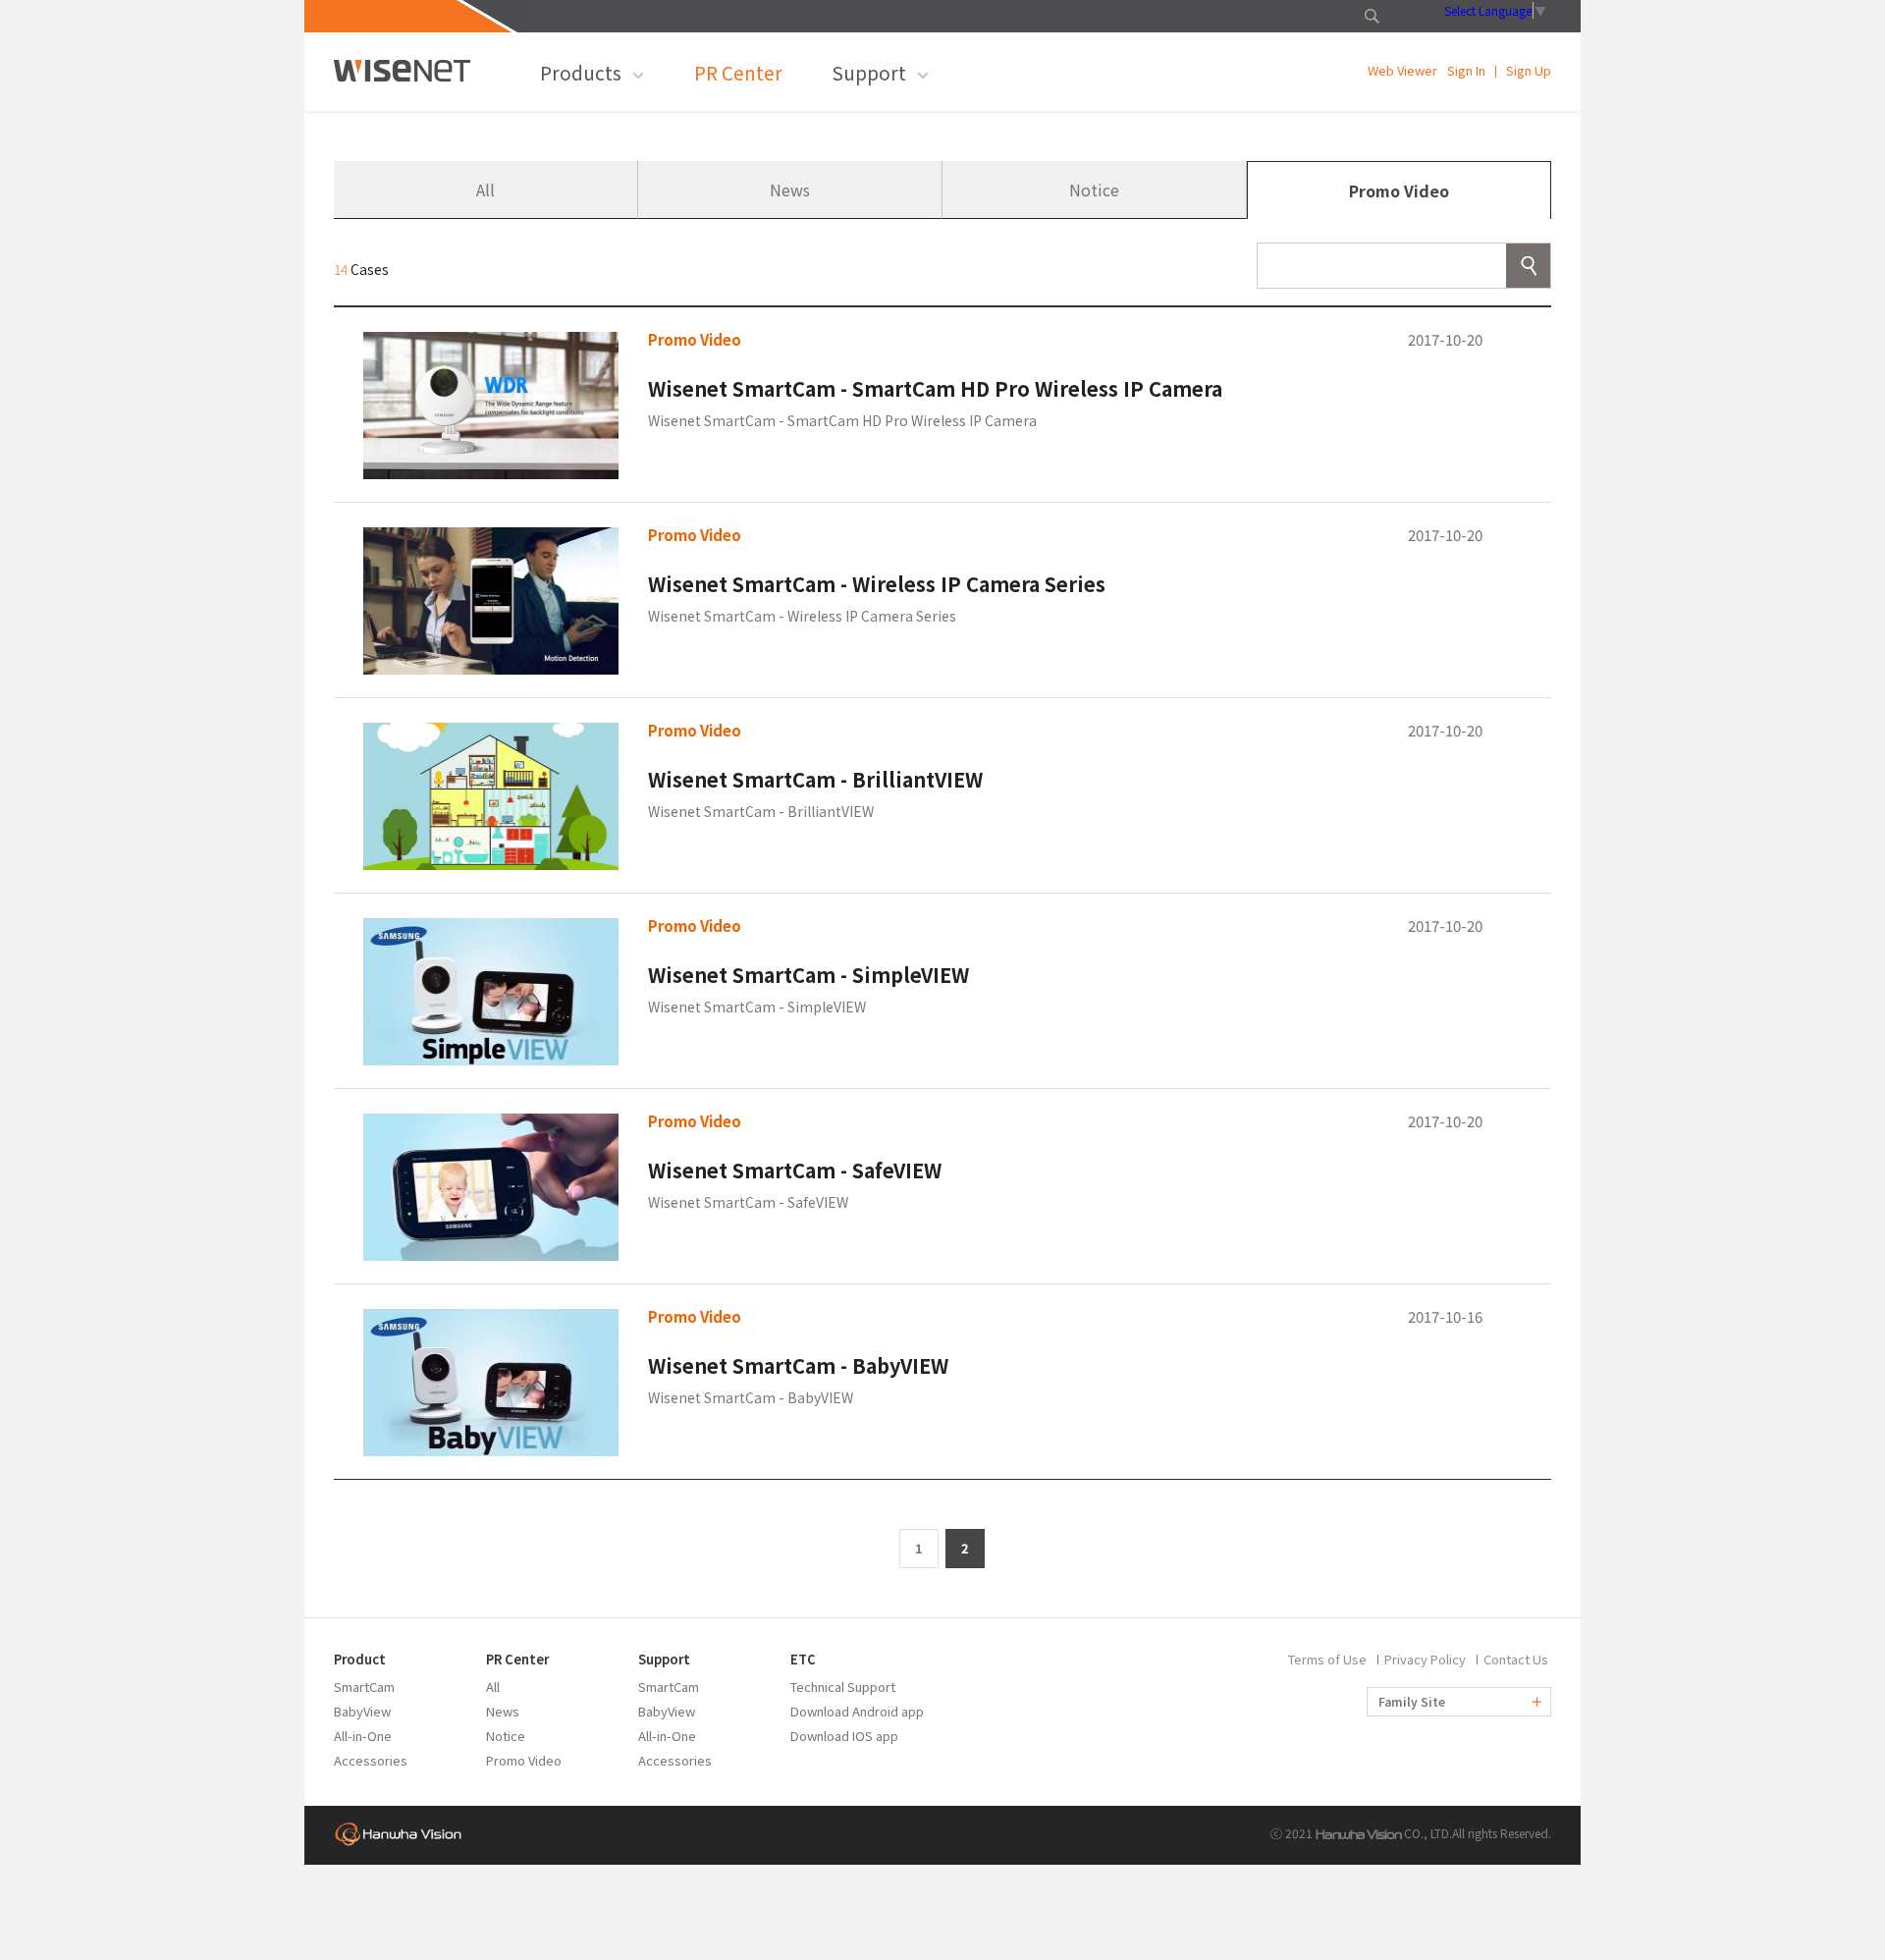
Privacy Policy (1425, 1659)
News (790, 190)
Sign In (1466, 71)
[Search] (1528, 266)
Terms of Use (1327, 1659)
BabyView (362, 1711)
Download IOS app (844, 1736)
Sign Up (1529, 71)
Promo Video (1399, 191)
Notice (1094, 190)
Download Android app (857, 1711)
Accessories (371, 1760)
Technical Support (843, 1687)
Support (869, 72)
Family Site (1413, 1701)
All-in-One (363, 1736)
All (485, 190)
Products (581, 72)
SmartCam (364, 1687)
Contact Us (1516, 1659)
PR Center (738, 72)
